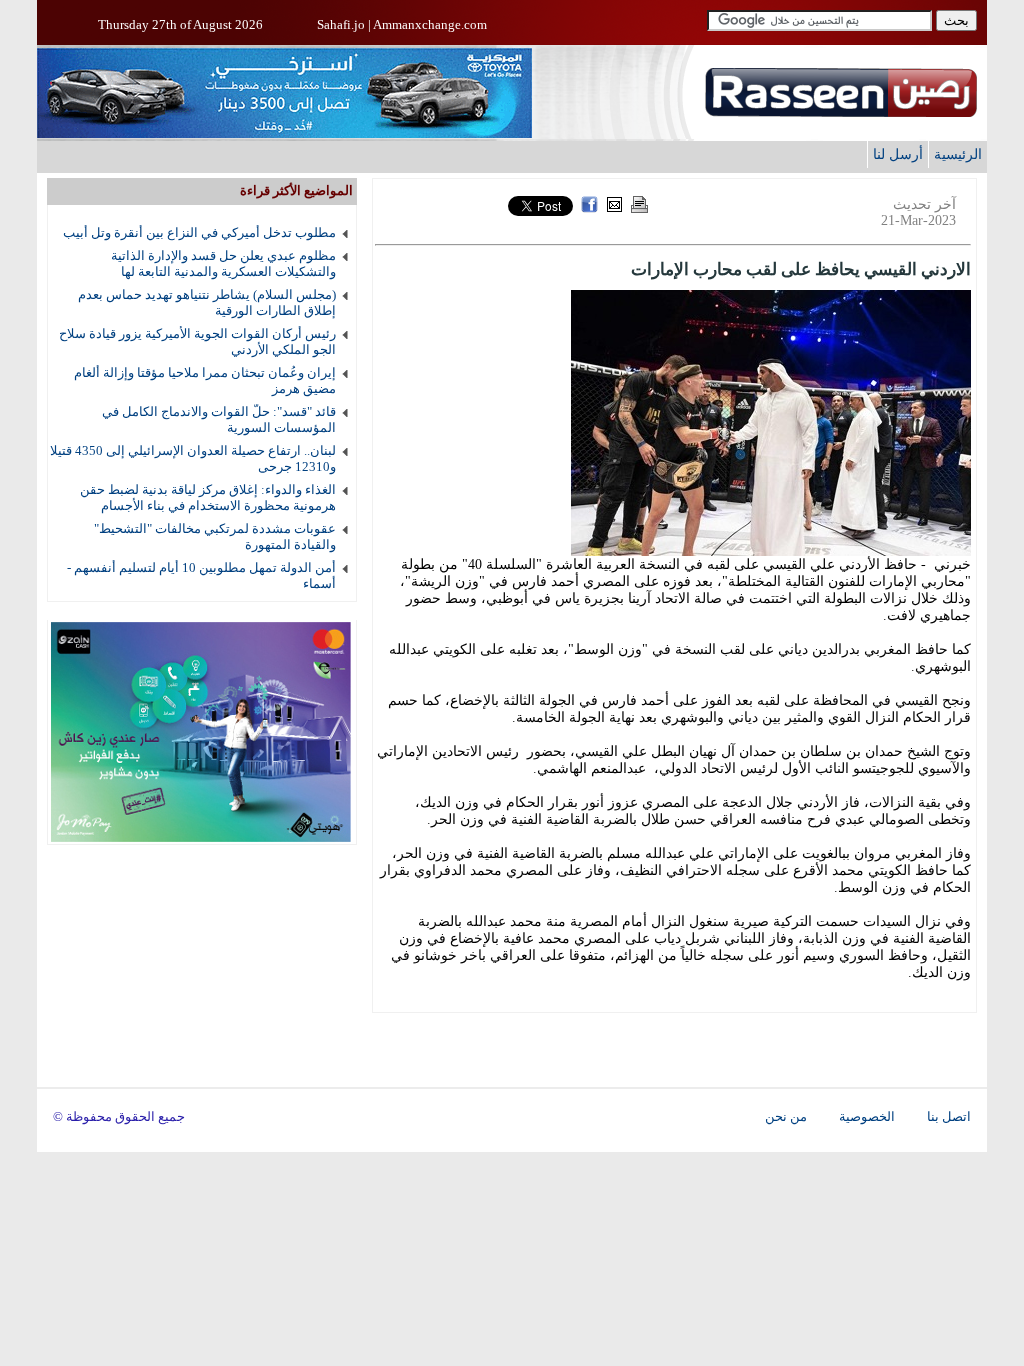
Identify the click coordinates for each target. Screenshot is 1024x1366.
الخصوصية (867, 1117)
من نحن (786, 1117)
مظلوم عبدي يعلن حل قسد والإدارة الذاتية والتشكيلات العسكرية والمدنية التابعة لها (223, 263)
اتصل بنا (949, 1117)
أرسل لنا (898, 154)
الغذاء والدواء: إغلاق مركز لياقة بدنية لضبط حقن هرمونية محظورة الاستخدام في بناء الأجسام (208, 497)
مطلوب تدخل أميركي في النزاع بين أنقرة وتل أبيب (199, 232)
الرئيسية (958, 154)
